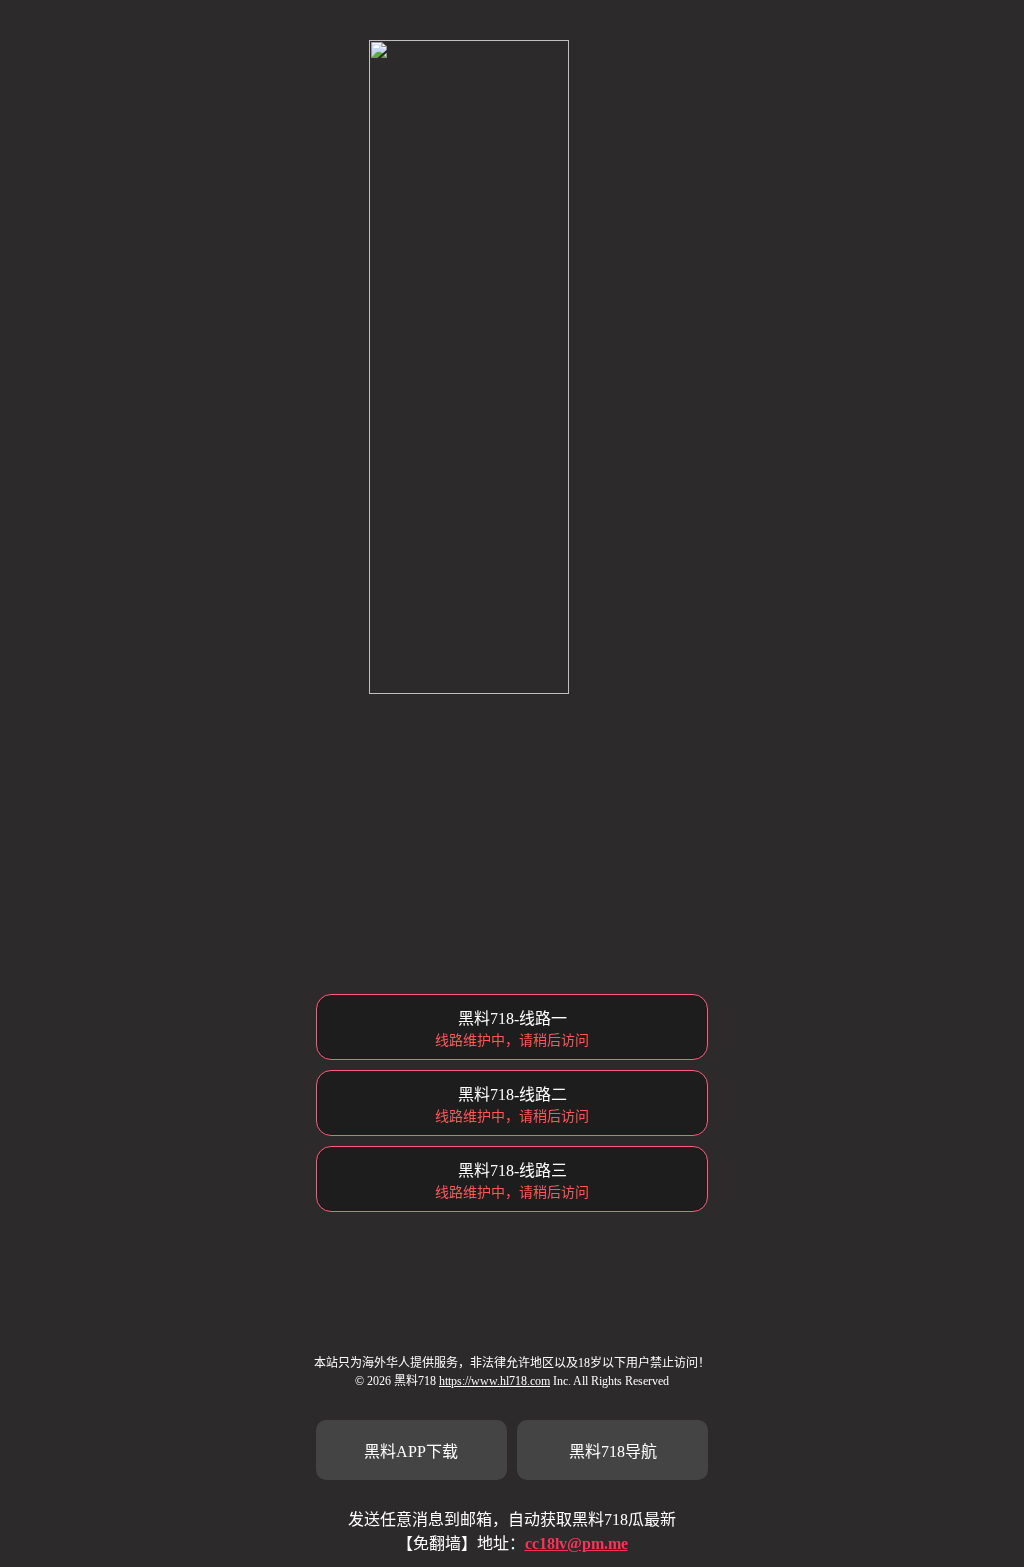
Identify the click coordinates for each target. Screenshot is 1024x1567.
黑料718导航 (613, 1451)
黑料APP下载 (411, 1451)
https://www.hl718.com (494, 1381)
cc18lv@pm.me (576, 1543)
